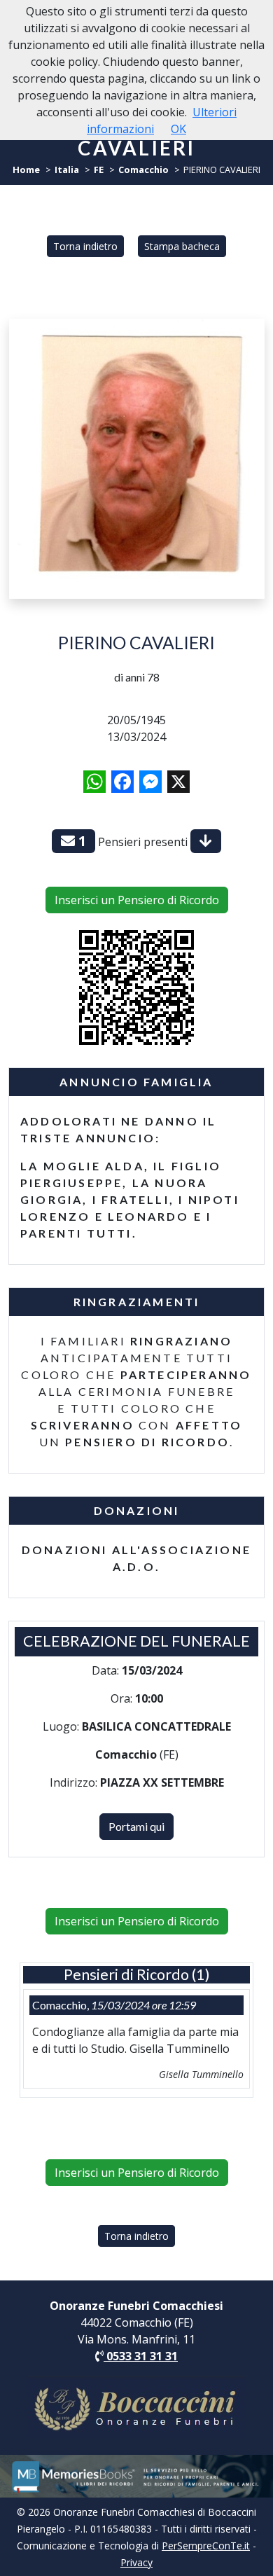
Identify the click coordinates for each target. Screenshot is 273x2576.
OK (178, 129)
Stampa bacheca (182, 246)
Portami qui (136, 1826)
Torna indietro (85, 246)
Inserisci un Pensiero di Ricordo (137, 900)
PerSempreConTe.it (206, 2546)
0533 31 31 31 (141, 2356)
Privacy (136, 2562)
